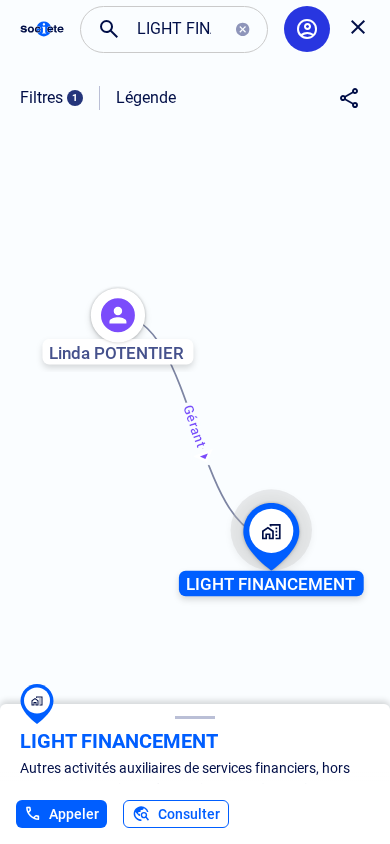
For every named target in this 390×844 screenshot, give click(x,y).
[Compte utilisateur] (307, 29)
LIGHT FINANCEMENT (119, 741)
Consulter (189, 814)
